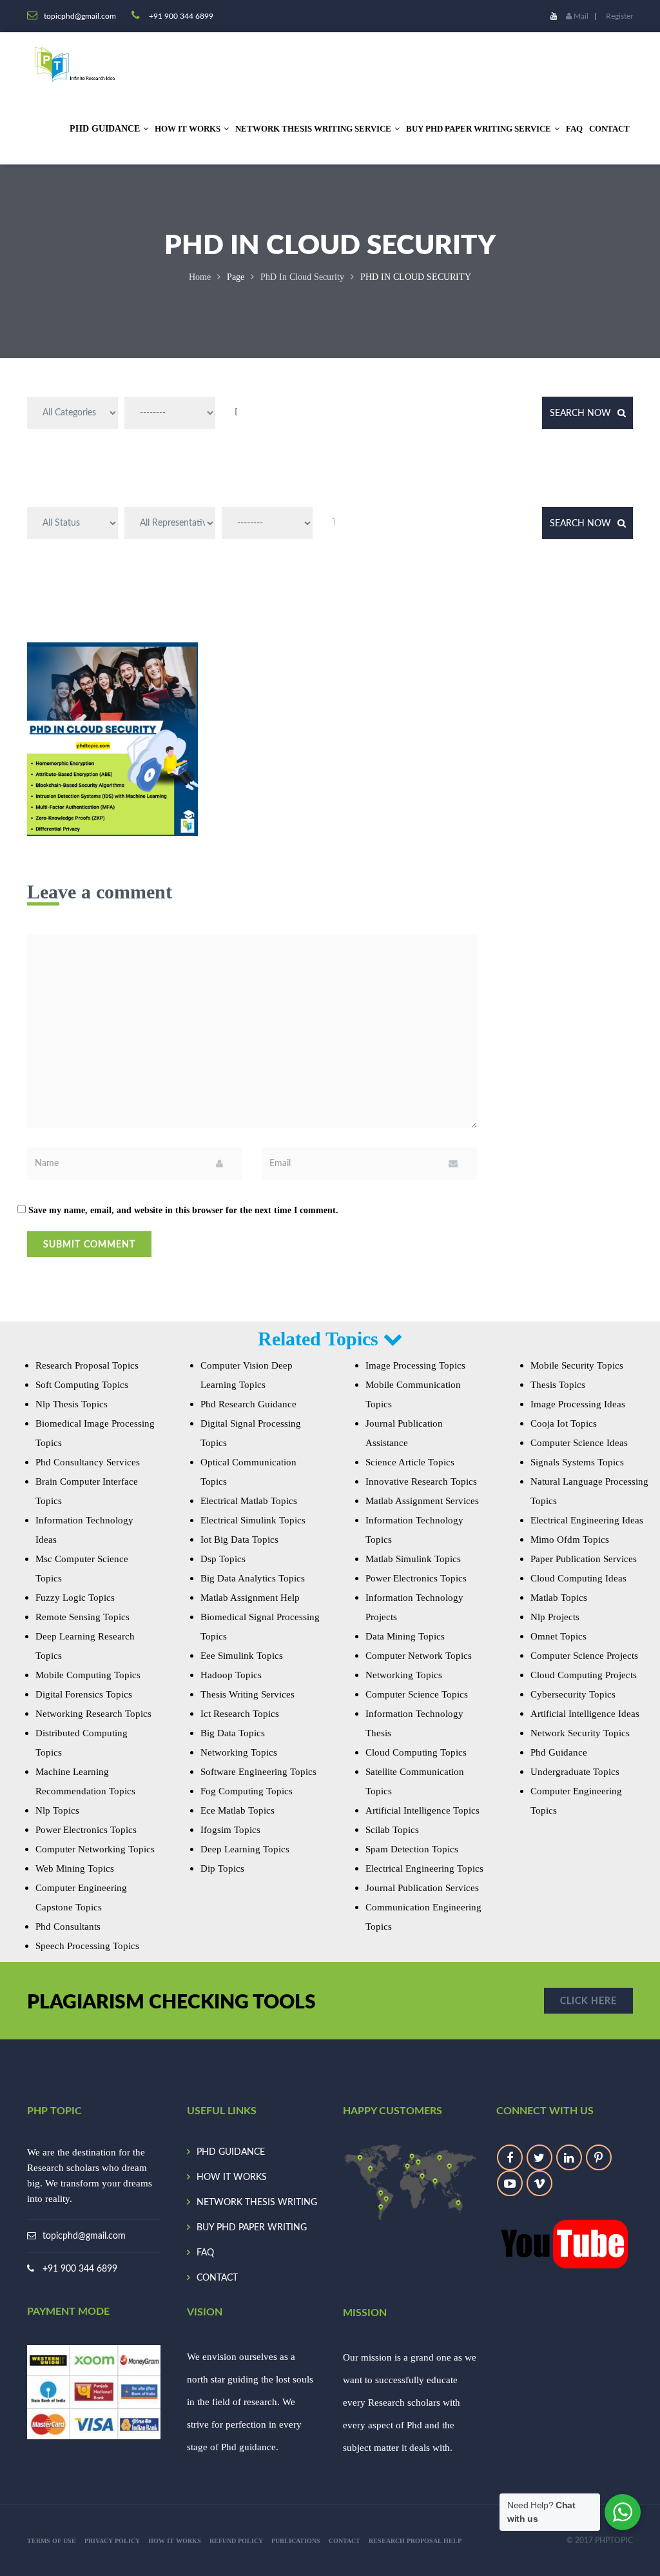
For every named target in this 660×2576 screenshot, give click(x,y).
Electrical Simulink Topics (253, 1520)
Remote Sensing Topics (82, 1617)
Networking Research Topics (93, 1714)
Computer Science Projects (584, 1656)
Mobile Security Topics (577, 1365)
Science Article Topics (410, 1462)
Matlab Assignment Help (250, 1598)
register (619, 16)
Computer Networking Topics (95, 1849)
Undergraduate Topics (575, 1772)
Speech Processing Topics (87, 1946)
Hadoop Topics (231, 1675)
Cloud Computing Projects (584, 1675)
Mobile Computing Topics (88, 1675)
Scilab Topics (392, 1830)
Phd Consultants (68, 1927)
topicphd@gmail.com (84, 2236)
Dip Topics (222, 1868)
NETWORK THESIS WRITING (257, 2203)
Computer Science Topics (417, 1694)
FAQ (574, 129)
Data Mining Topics (405, 1636)
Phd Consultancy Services (88, 1462)
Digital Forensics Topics (84, 1694)
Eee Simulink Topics (242, 1656)
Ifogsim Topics (230, 1830)
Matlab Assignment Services (422, 1501)
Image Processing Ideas (578, 1404)
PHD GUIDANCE (231, 2152)
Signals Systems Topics (577, 1462)
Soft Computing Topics (82, 1385)
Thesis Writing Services (247, 1694)
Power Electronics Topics (86, 1830)
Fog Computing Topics (247, 1791)
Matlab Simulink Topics (413, 1559)
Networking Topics (239, 1752)
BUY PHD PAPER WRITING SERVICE (479, 129)
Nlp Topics (57, 1810)
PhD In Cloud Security (302, 277)
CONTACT (609, 129)
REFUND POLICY (236, 2541)
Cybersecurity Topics (573, 1694)
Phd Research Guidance (248, 1404)
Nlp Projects (555, 1617)
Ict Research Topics (240, 1714)
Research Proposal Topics (87, 1365)
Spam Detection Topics (412, 1849)
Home (200, 277)
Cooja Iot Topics (564, 1423)
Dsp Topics (223, 1559)
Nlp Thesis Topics (72, 1404)
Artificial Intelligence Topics (422, 1810)
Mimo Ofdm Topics (570, 1540)
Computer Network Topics (419, 1656)
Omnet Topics (558, 1636)
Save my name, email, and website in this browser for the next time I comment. (183, 1210)
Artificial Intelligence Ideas (585, 1714)
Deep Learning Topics (245, 1849)
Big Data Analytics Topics (253, 1578)
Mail (580, 16)
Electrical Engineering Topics (424, 1868)
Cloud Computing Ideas (578, 1578)
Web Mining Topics (75, 1868)
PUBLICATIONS (296, 2541)
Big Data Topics (233, 1733)
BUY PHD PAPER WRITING (252, 2228)
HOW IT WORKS (188, 129)
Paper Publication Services (584, 1559)
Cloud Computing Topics (416, 1752)
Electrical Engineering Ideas (587, 1520)
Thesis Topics (558, 1385)
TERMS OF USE (52, 2541)
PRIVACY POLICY (112, 2541)
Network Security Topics (580, 1733)
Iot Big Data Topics (239, 1540)
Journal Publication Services (422, 1888)
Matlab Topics (559, 1598)
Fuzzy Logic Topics (75, 1598)
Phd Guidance (559, 1752)
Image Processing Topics (415, 1365)
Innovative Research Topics (421, 1481)
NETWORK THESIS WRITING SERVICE (313, 129)
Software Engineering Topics (258, 1772)
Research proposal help (415, 2541)
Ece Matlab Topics (238, 1810)
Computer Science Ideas (579, 1443)
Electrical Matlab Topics (249, 1501)
